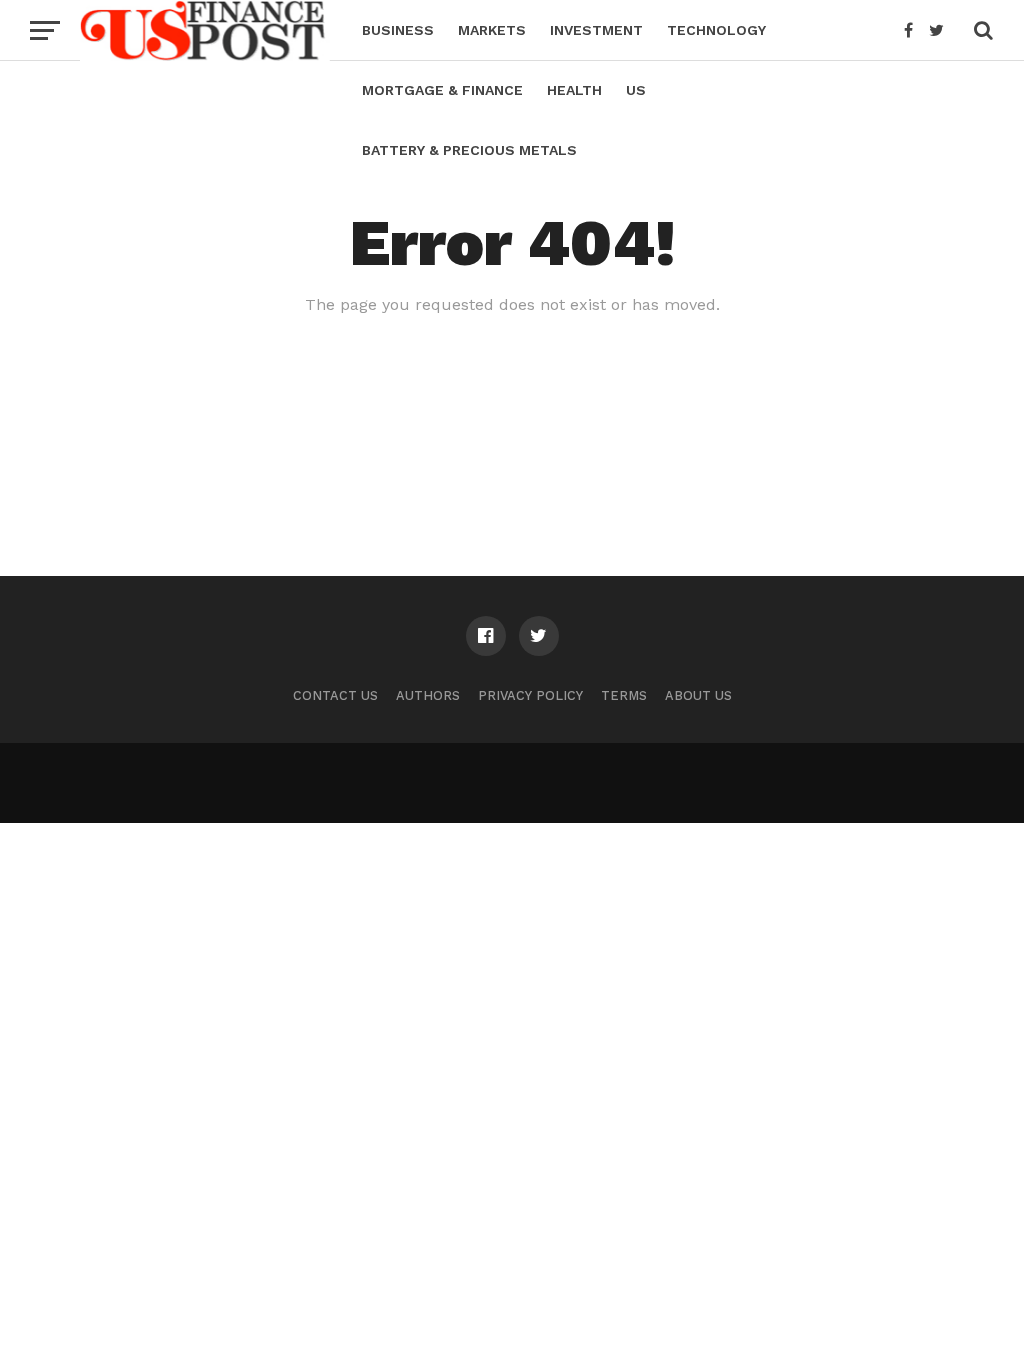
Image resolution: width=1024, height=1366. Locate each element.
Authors (428, 695)
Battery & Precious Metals (469, 150)
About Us (698, 695)
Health (574, 90)
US (636, 90)
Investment (596, 30)
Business (398, 30)
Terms (624, 695)
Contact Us (335, 695)
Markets (492, 30)
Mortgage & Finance (442, 90)
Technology (716, 30)
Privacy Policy (530, 695)
